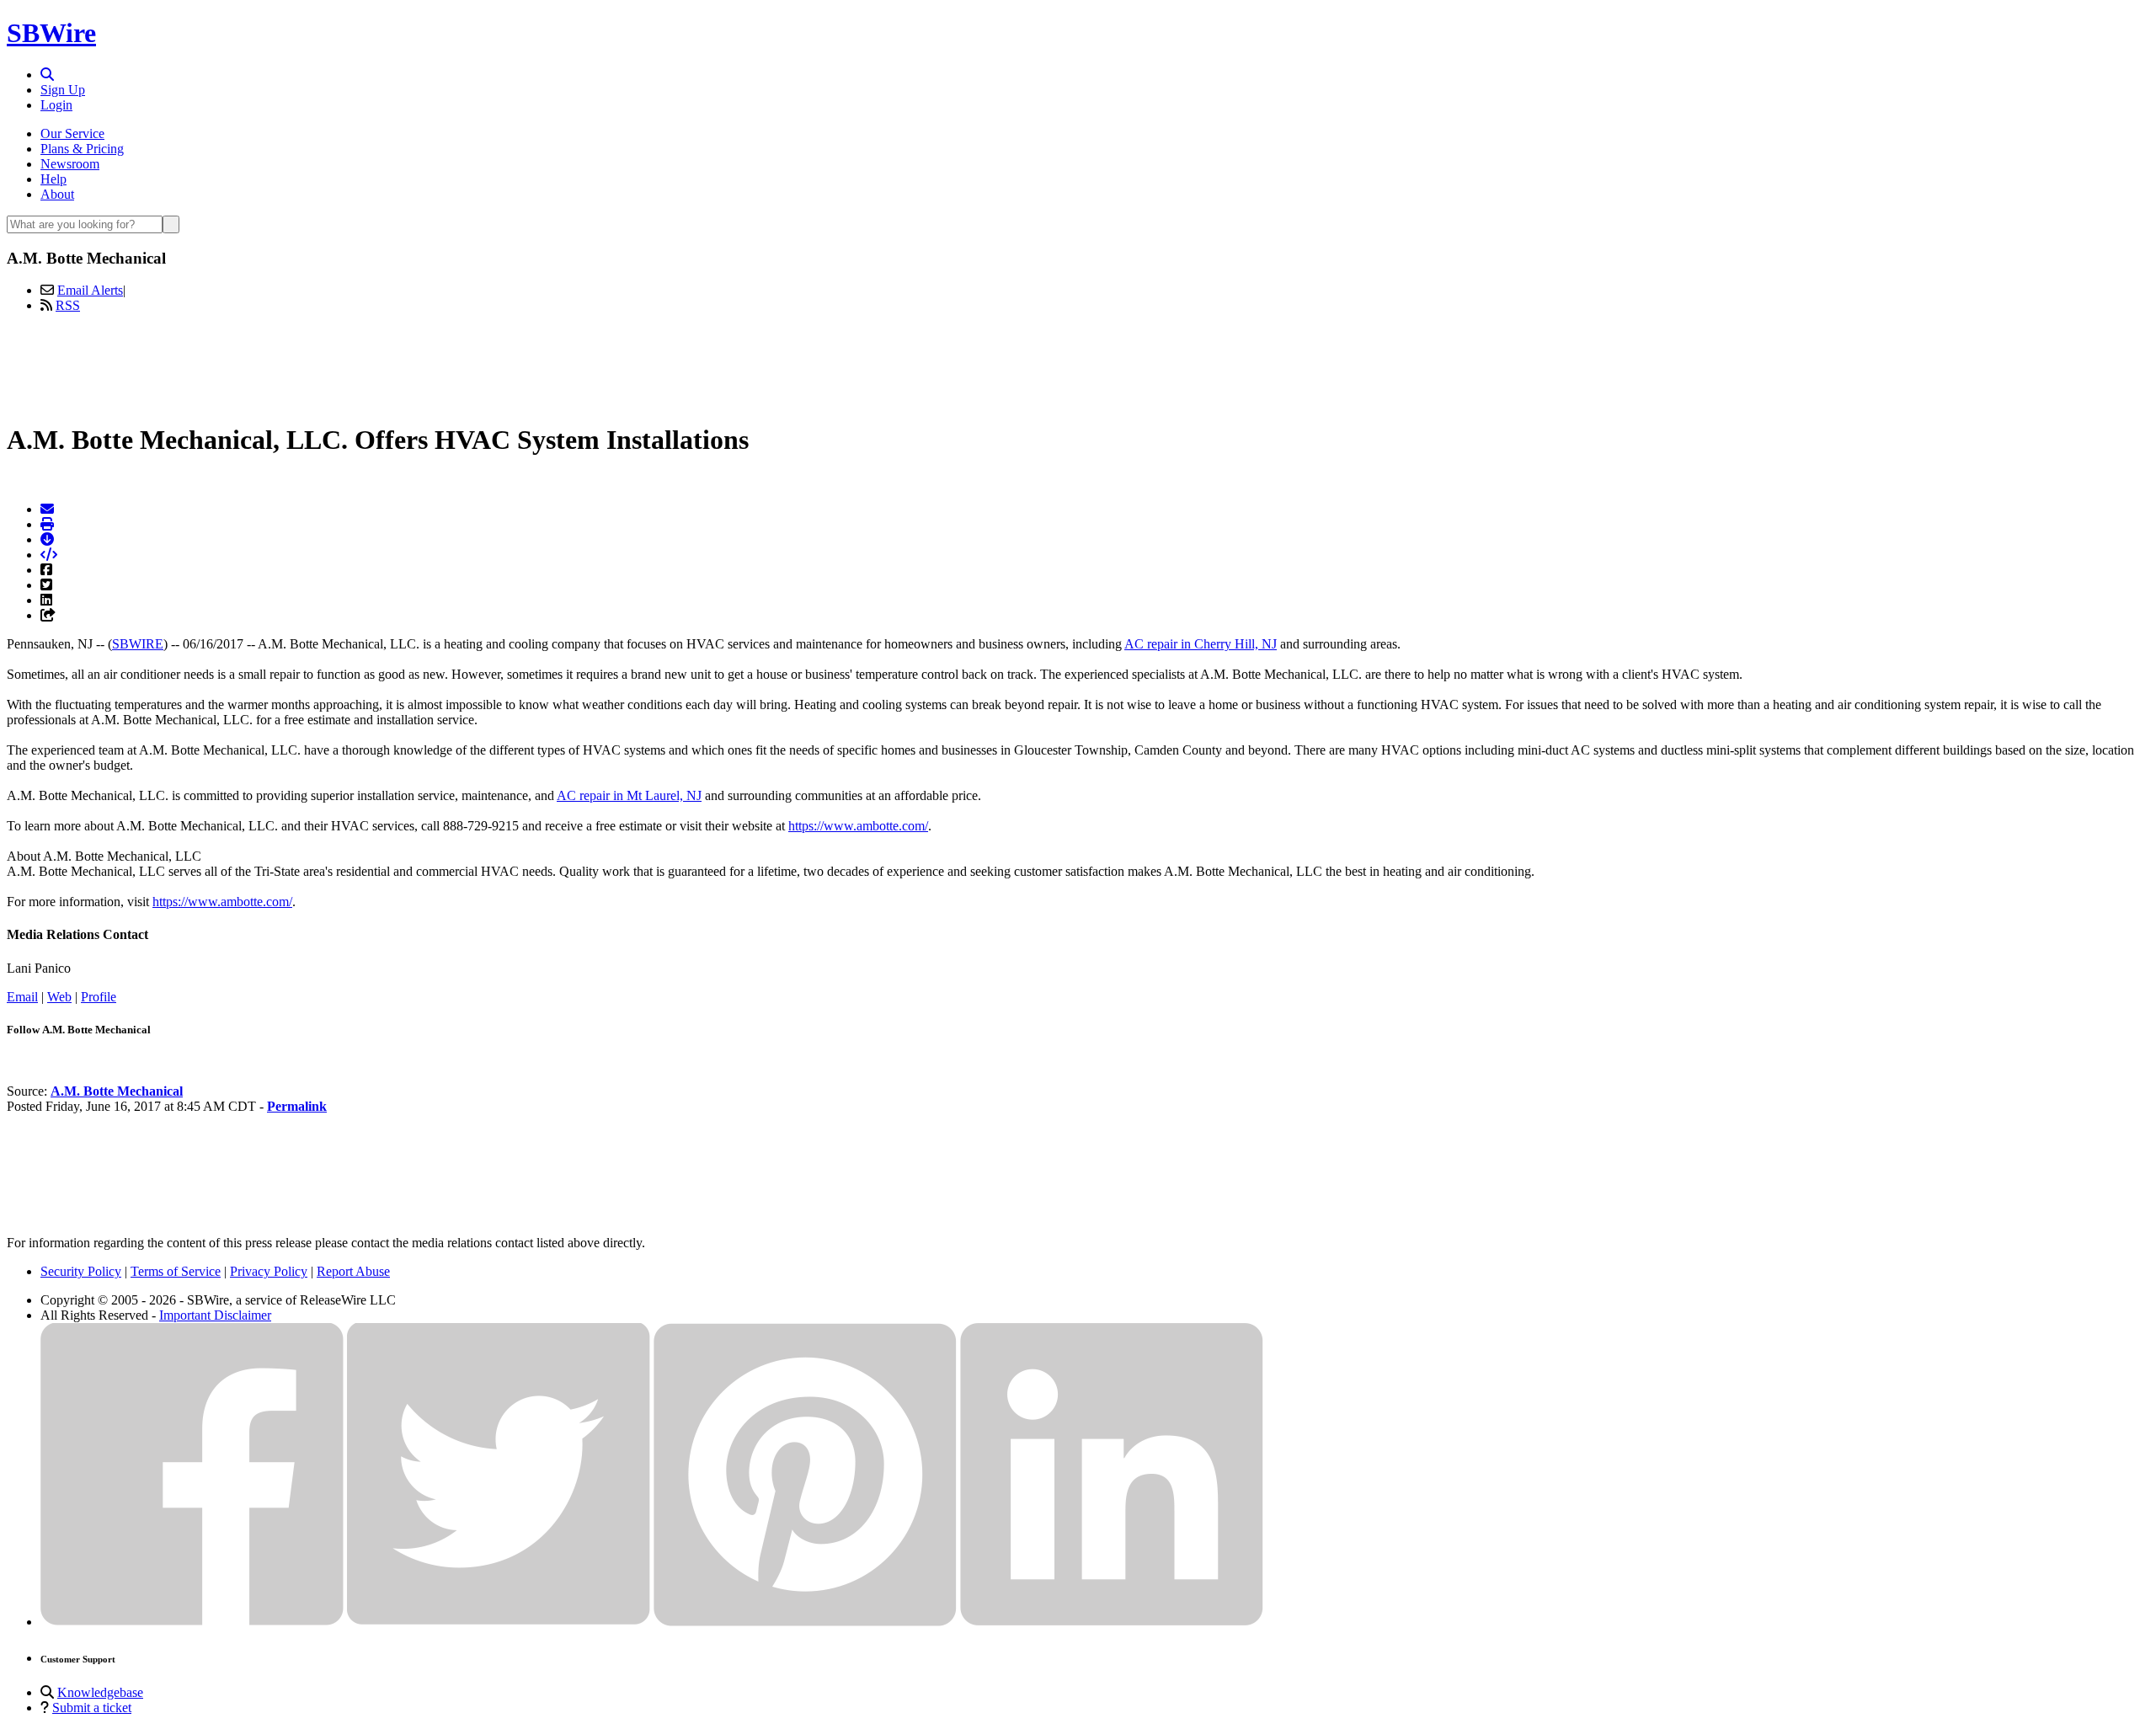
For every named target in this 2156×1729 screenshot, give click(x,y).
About (57, 194)
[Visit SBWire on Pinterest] (805, 1622)
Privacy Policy (269, 1271)
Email (22, 997)
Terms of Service (176, 1271)
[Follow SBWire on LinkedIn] (1112, 1622)
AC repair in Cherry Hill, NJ (1201, 644)
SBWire (51, 33)
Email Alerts (90, 290)
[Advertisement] (1078, 365)
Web (59, 997)
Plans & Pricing (82, 149)
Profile (99, 997)
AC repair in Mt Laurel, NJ (629, 795)
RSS (68, 305)
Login (56, 105)
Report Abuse (353, 1271)
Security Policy (81, 1271)
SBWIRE (138, 644)
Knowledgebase (100, 1692)
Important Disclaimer (215, 1315)
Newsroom (70, 164)
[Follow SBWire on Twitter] (499, 1622)
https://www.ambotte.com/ (858, 826)
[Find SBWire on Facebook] (192, 1622)
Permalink (297, 1106)
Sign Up (63, 90)
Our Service (72, 133)
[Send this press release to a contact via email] (47, 509)
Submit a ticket (92, 1708)
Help (53, 179)
